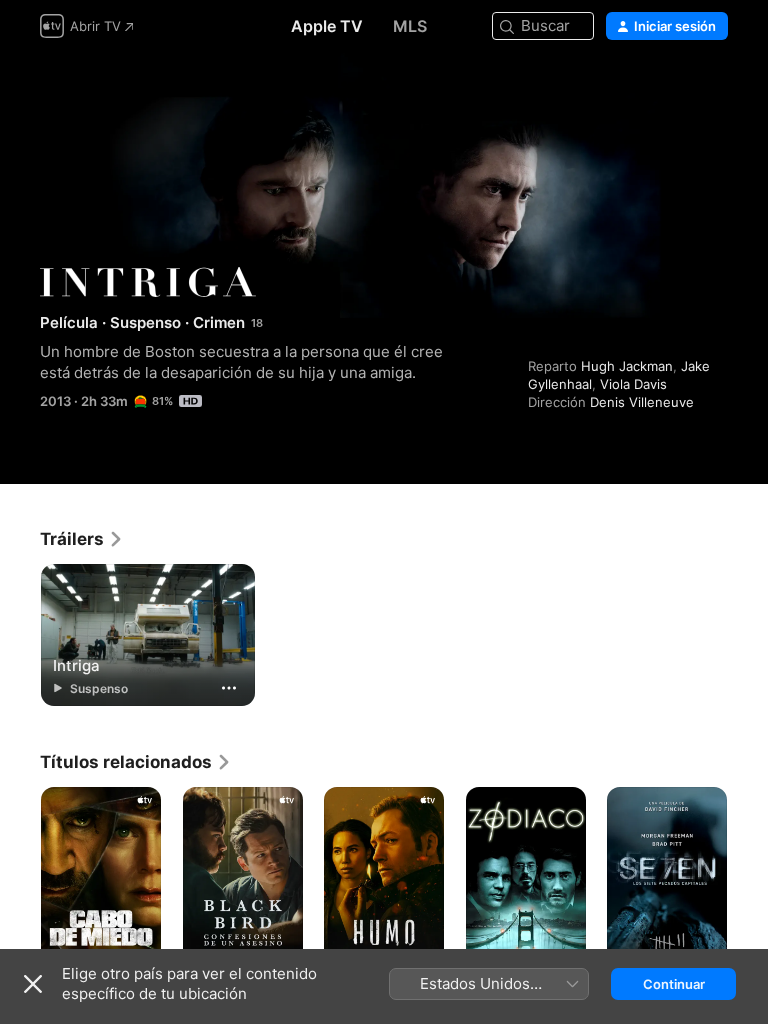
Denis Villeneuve (642, 402)
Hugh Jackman (627, 366)
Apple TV (327, 26)
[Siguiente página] (748, 877)
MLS (410, 26)
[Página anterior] (20, 877)
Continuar (674, 984)
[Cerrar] (33, 984)
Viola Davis (633, 384)
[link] (82, 539)
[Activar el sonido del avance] (714, 91)
